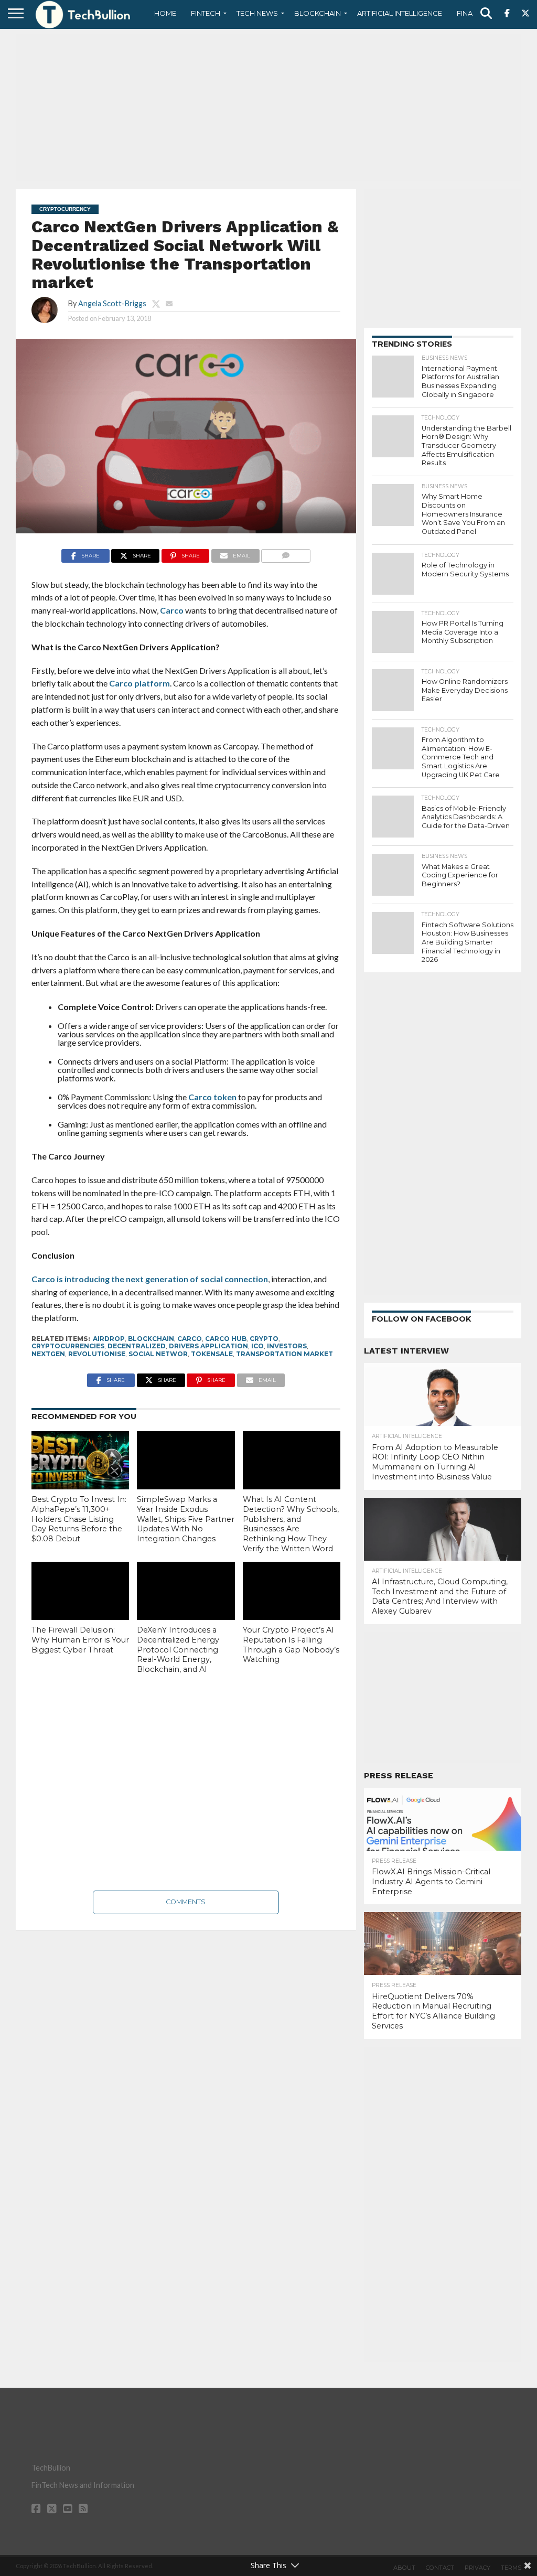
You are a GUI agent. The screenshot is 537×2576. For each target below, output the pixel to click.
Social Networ (158, 1354)
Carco (172, 610)
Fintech (206, 13)
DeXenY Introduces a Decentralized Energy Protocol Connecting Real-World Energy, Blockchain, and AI (178, 1650)
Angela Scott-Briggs (112, 303)
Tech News (257, 13)
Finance (472, 13)
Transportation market (284, 1354)
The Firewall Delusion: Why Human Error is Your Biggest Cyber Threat (80, 1640)
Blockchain (318, 13)
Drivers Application (208, 1346)
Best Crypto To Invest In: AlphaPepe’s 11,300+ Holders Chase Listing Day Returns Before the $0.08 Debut (79, 1519)
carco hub (226, 1339)
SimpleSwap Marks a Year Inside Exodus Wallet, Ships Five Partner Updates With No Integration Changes (186, 1519)
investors (287, 1346)
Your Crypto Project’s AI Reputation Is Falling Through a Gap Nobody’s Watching (291, 1645)
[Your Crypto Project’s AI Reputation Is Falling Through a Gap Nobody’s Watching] (292, 1591)
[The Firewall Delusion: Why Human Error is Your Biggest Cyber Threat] (80, 1591)
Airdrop (109, 1339)
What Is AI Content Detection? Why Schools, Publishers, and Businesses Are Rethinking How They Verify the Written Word (291, 1524)
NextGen (48, 1354)
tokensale (212, 1354)
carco (190, 1339)
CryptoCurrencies (68, 1346)
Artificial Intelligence (400, 13)
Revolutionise (97, 1354)
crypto (264, 1339)
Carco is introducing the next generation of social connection (150, 1279)
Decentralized (137, 1346)
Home (165, 13)
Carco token (212, 1097)
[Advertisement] (268, 108)
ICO (257, 1346)
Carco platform (139, 683)
